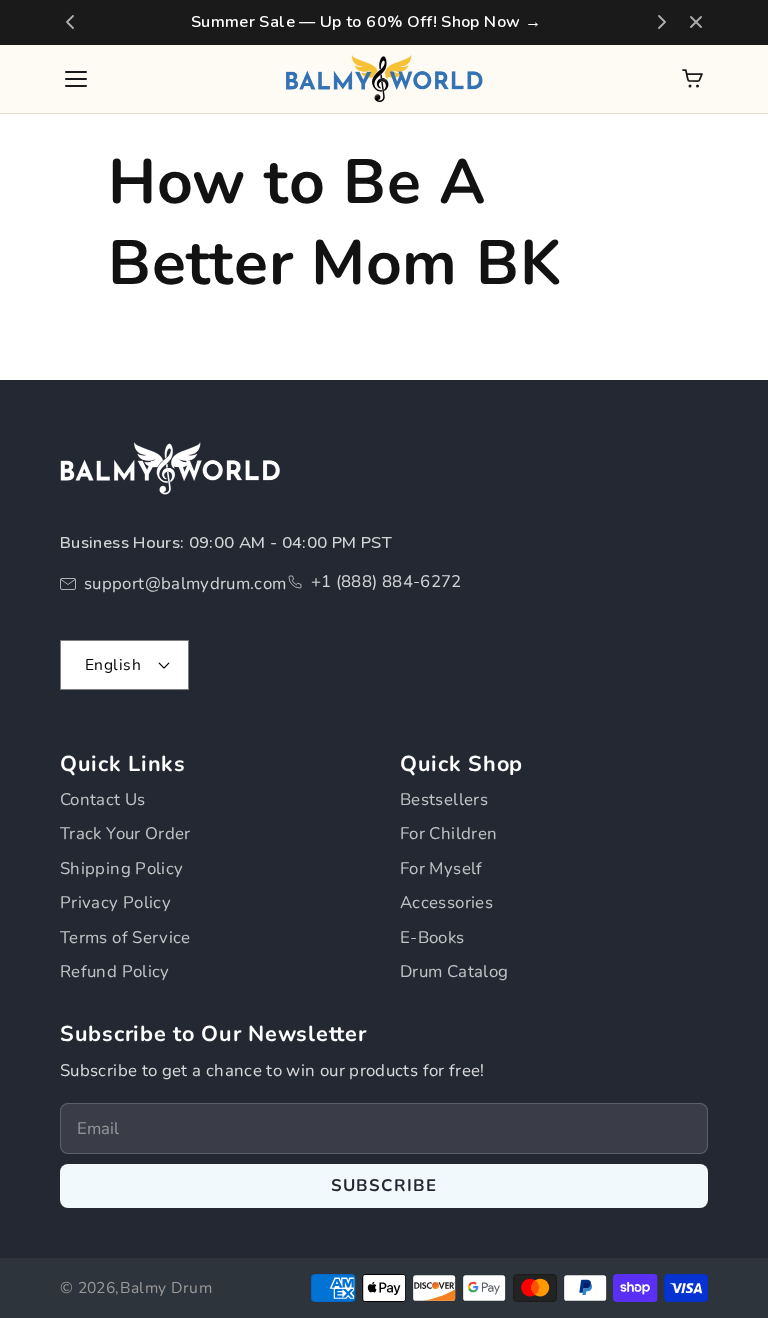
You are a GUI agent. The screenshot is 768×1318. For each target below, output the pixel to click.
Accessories (446, 902)
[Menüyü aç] (76, 79)
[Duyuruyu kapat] (696, 22)
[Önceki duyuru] (70, 22)
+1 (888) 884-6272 (386, 581)
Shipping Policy (121, 868)
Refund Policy (115, 971)
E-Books (432, 937)
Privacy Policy (115, 902)
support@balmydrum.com (185, 583)
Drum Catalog (454, 971)
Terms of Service (125, 937)
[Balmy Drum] (384, 79)
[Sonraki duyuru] (662, 22)
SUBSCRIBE (384, 1185)
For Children (448, 833)
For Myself (441, 868)
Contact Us (103, 799)
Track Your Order (125, 833)
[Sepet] (692, 78)
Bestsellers (444, 799)
